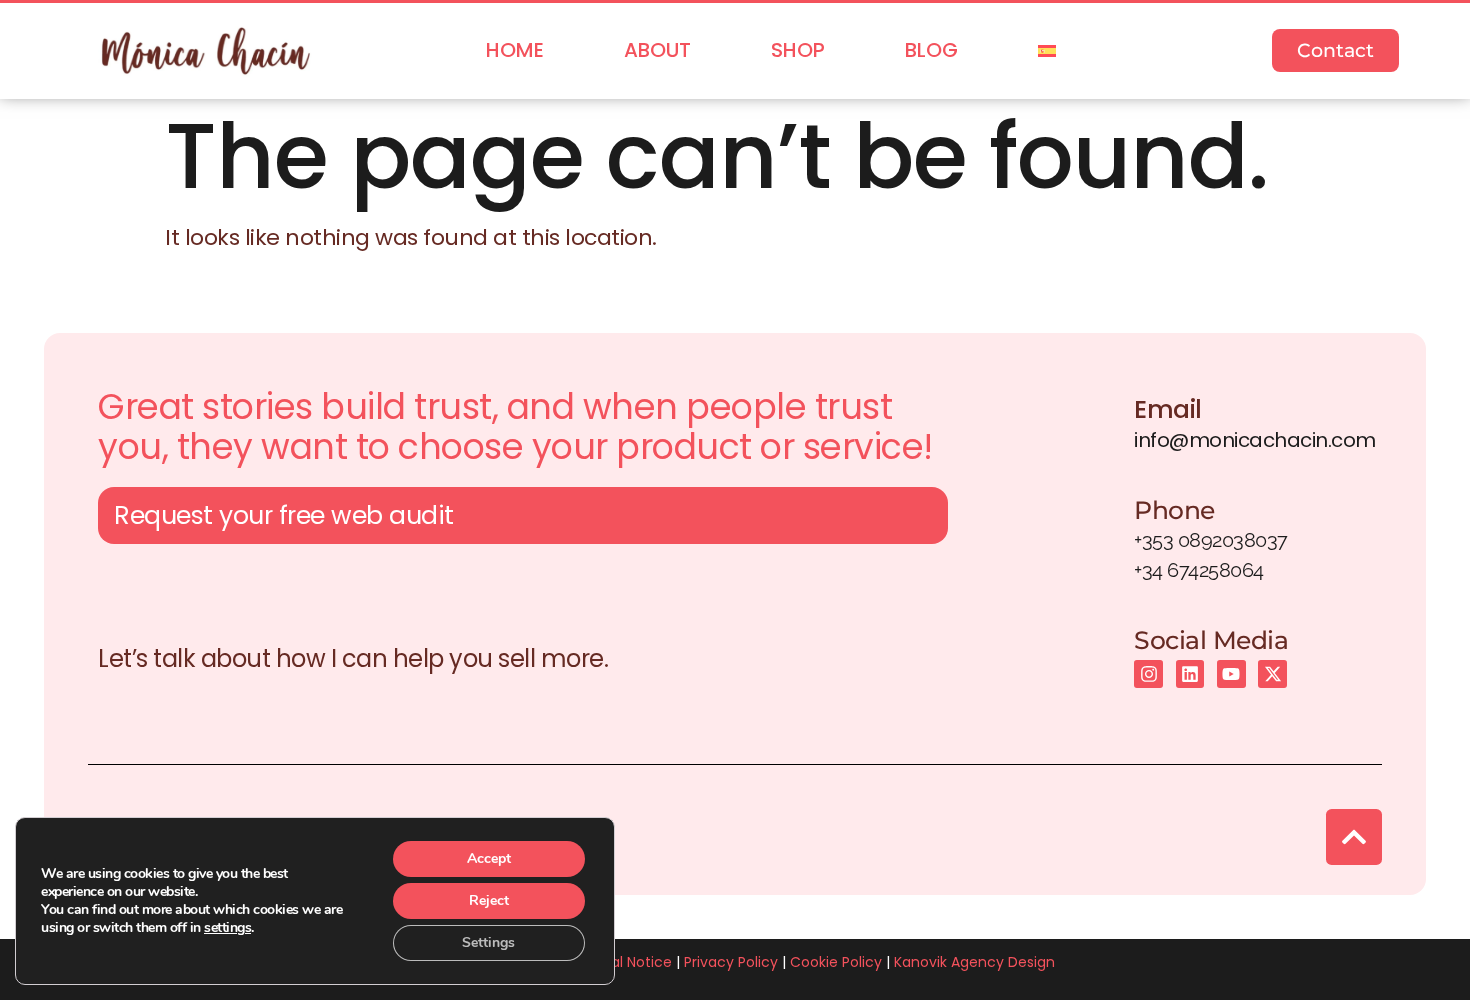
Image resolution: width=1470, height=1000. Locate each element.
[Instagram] (1148, 674)
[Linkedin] (1190, 674)
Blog (931, 50)
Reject (489, 900)
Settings (488, 942)
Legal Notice (629, 962)
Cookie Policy (836, 962)
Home (515, 50)
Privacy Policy (731, 962)
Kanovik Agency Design (974, 962)
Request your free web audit (284, 515)
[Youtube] (1231, 674)
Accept (489, 858)
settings (227, 928)
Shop (798, 50)
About (657, 50)
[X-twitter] (1272, 674)
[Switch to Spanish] (1047, 50)
